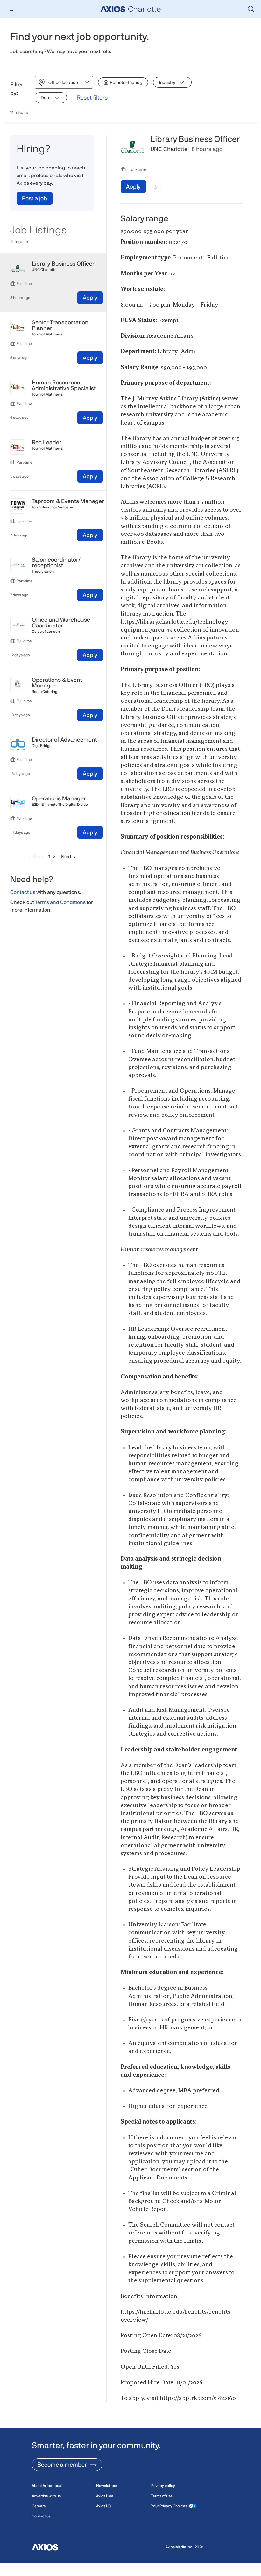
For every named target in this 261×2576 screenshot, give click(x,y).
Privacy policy (163, 2486)
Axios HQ (104, 2506)
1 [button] (49, 856)
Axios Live (105, 2496)
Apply (90, 297)
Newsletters (107, 2486)
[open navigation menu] (10, 9)
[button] (34, 856)
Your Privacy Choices (169, 2506)
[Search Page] (251, 9)
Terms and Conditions (60, 902)
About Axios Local (47, 2486)
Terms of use (162, 2496)
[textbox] (182, 1320)
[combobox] (49, 83)
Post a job (35, 198)
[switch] (123, 82)
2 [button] (54, 856)
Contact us (23, 892)
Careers (39, 2506)
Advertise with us (46, 2496)
